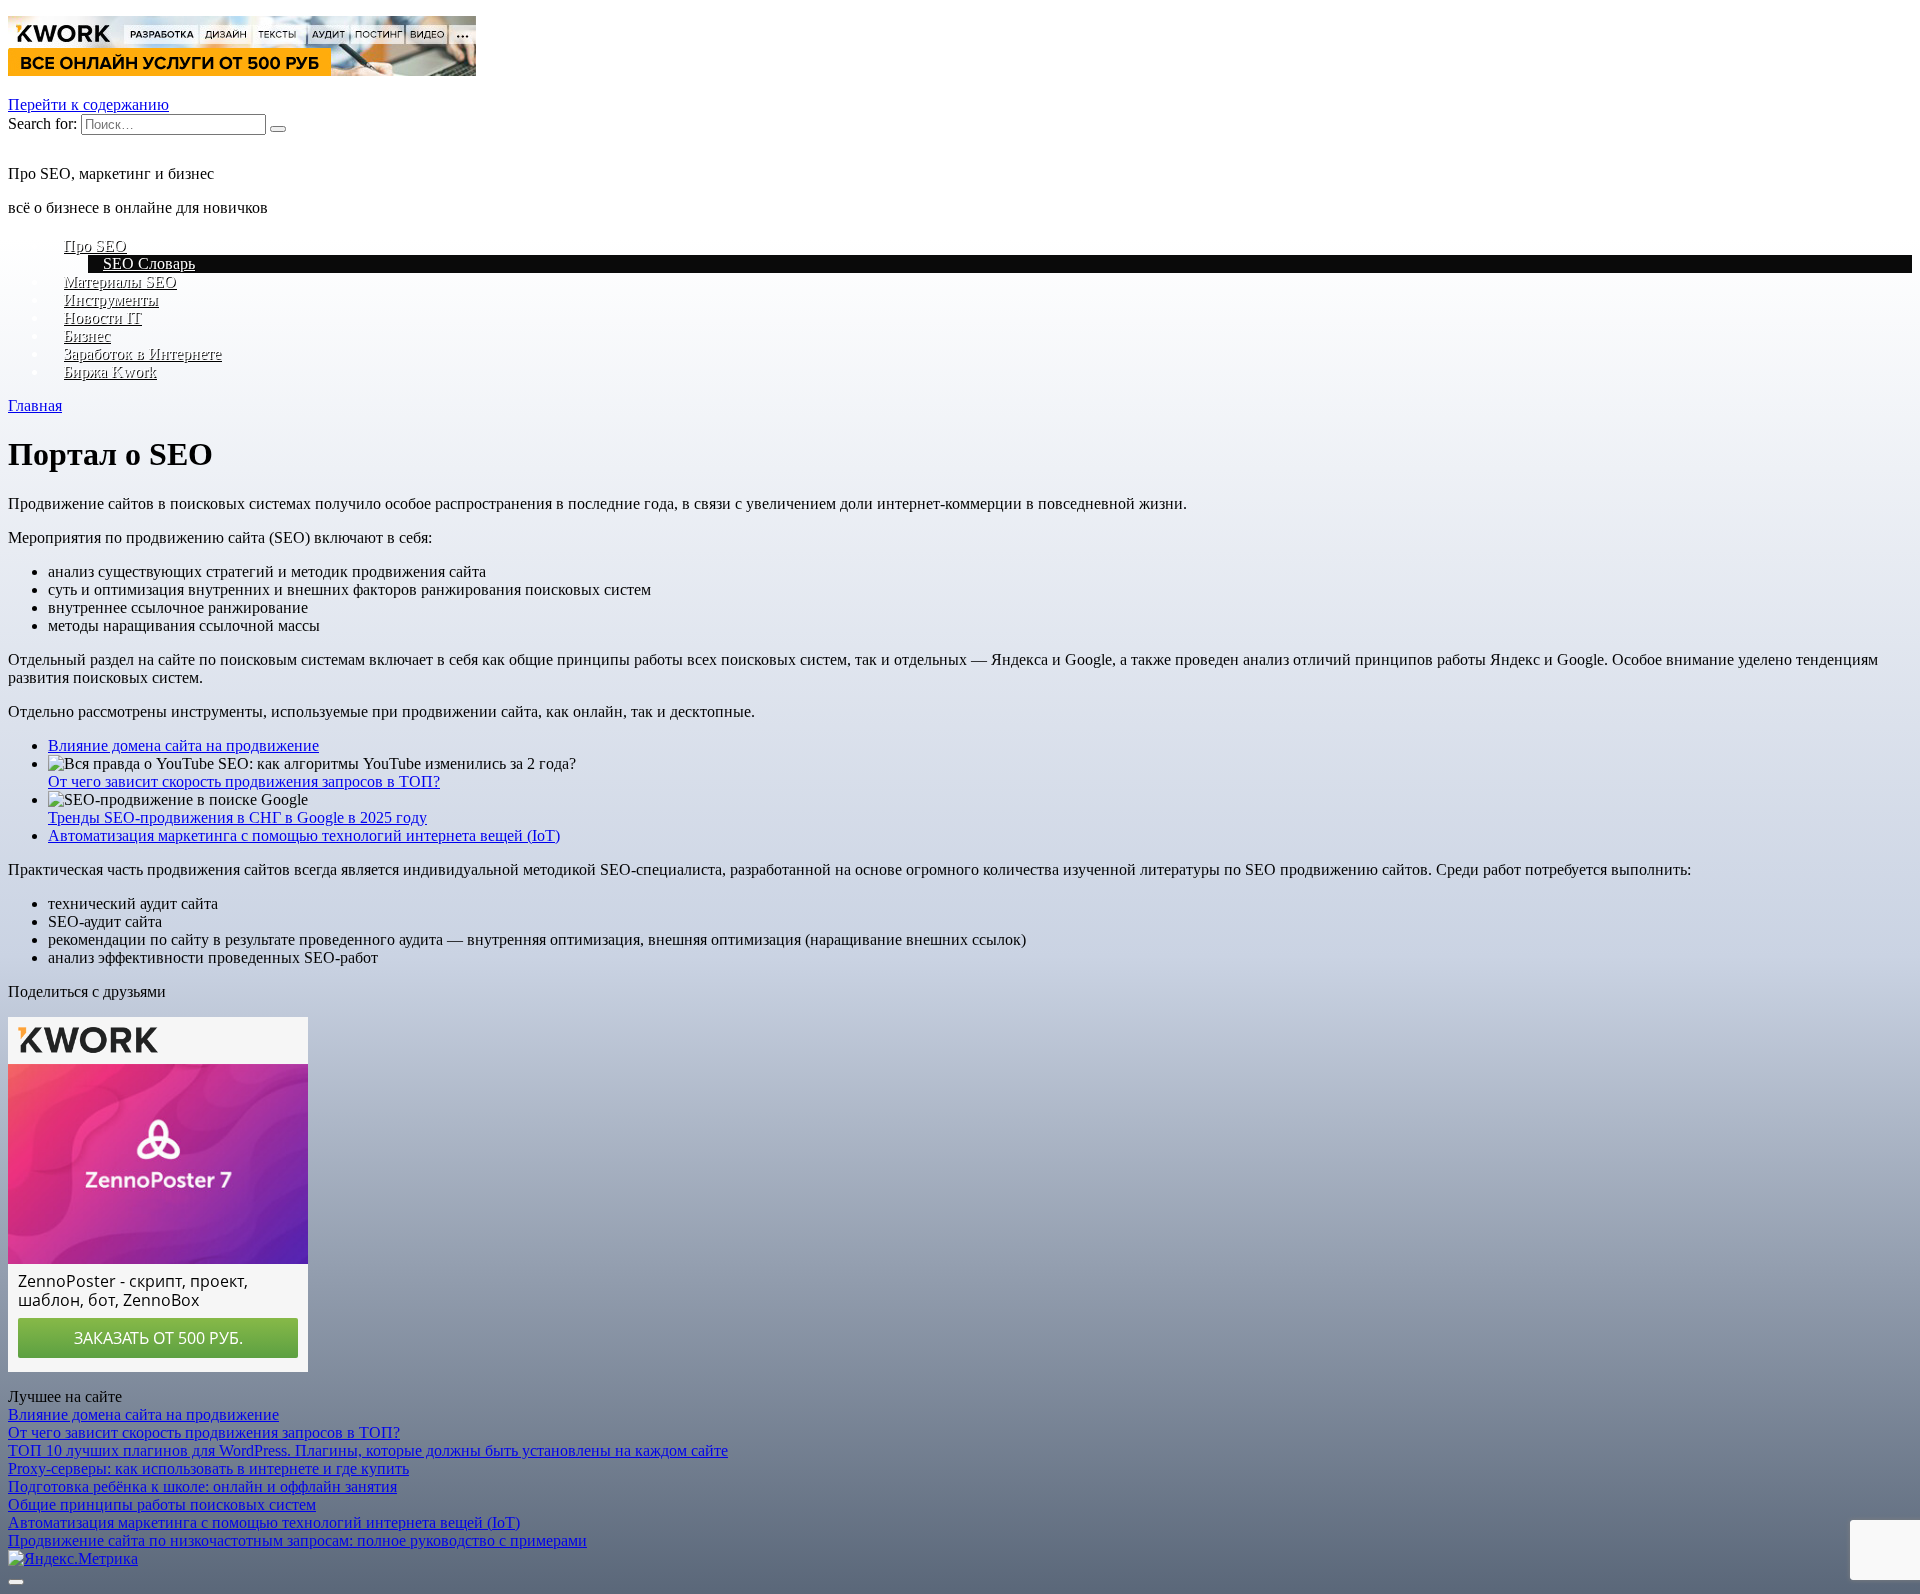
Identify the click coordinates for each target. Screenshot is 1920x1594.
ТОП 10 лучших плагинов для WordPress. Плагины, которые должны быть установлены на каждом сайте (368, 1450)
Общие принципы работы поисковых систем (162, 1504)
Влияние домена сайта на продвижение (183, 745)
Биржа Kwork (109, 371)
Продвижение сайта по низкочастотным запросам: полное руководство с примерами (297, 1540)
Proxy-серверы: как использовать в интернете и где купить (208, 1468)
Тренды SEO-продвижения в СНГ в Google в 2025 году (237, 817)
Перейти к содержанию (88, 104)
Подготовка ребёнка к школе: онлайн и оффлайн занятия (202, 1486)
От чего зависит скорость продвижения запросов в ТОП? (244, 781)
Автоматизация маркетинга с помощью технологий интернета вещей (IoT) (304, 835)
